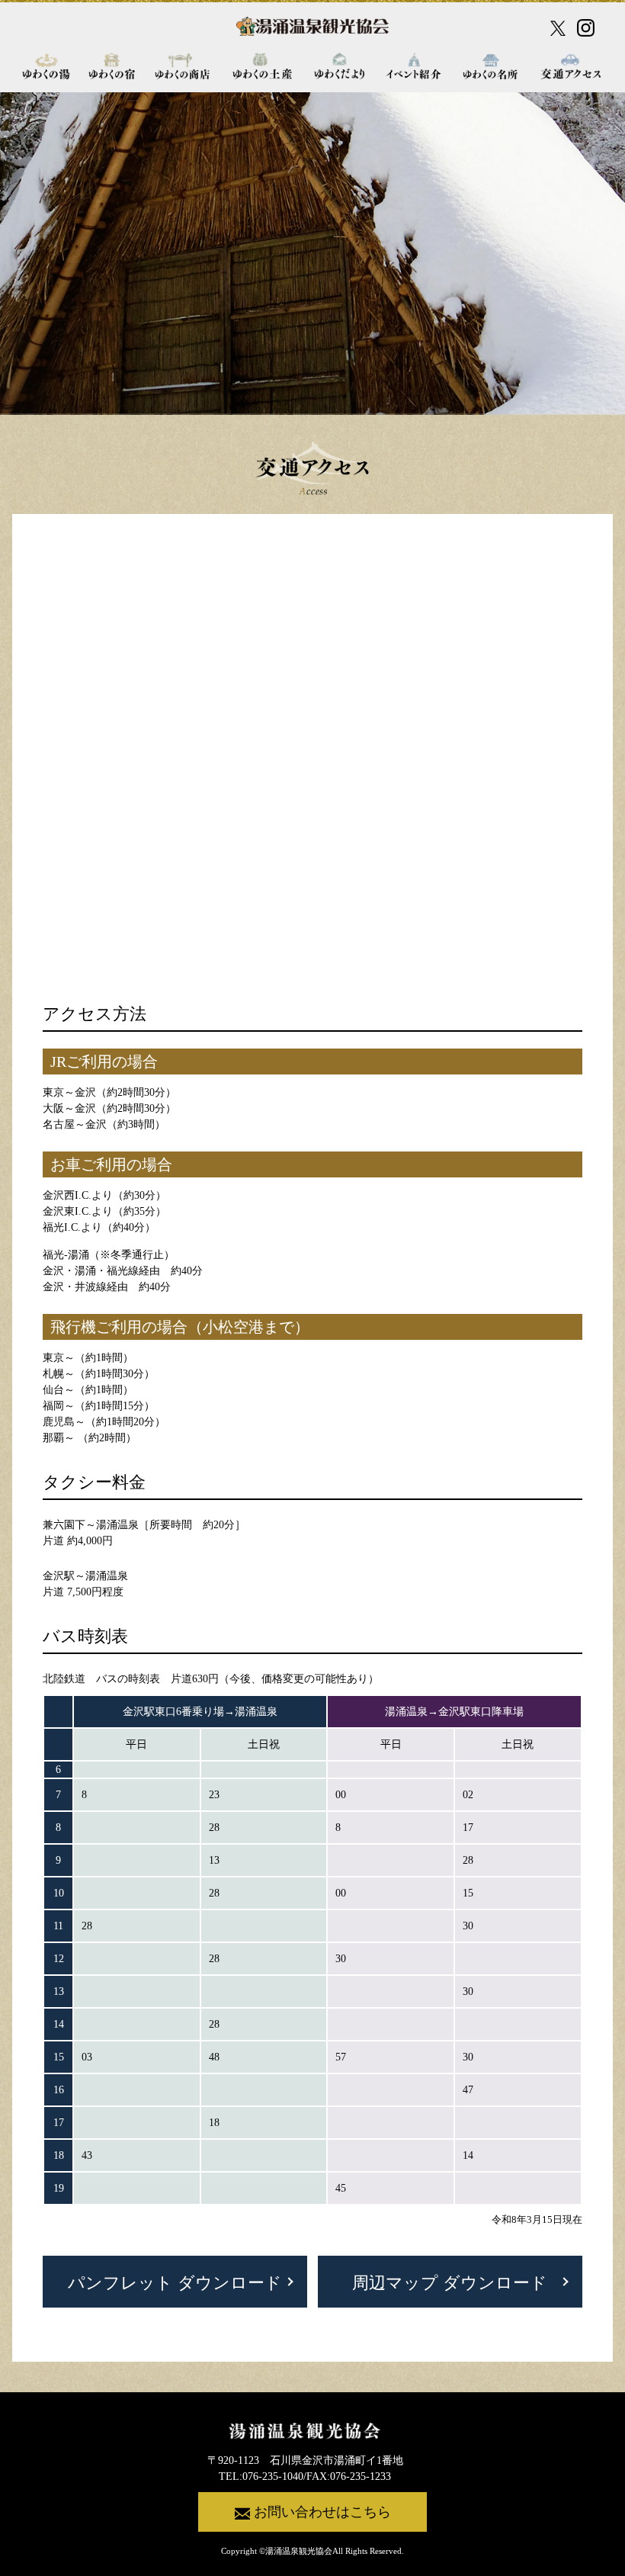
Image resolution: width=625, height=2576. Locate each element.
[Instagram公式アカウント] (586, 28)
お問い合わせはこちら (322, 2512)
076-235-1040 (273, 2476)
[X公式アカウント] (558, 28)
